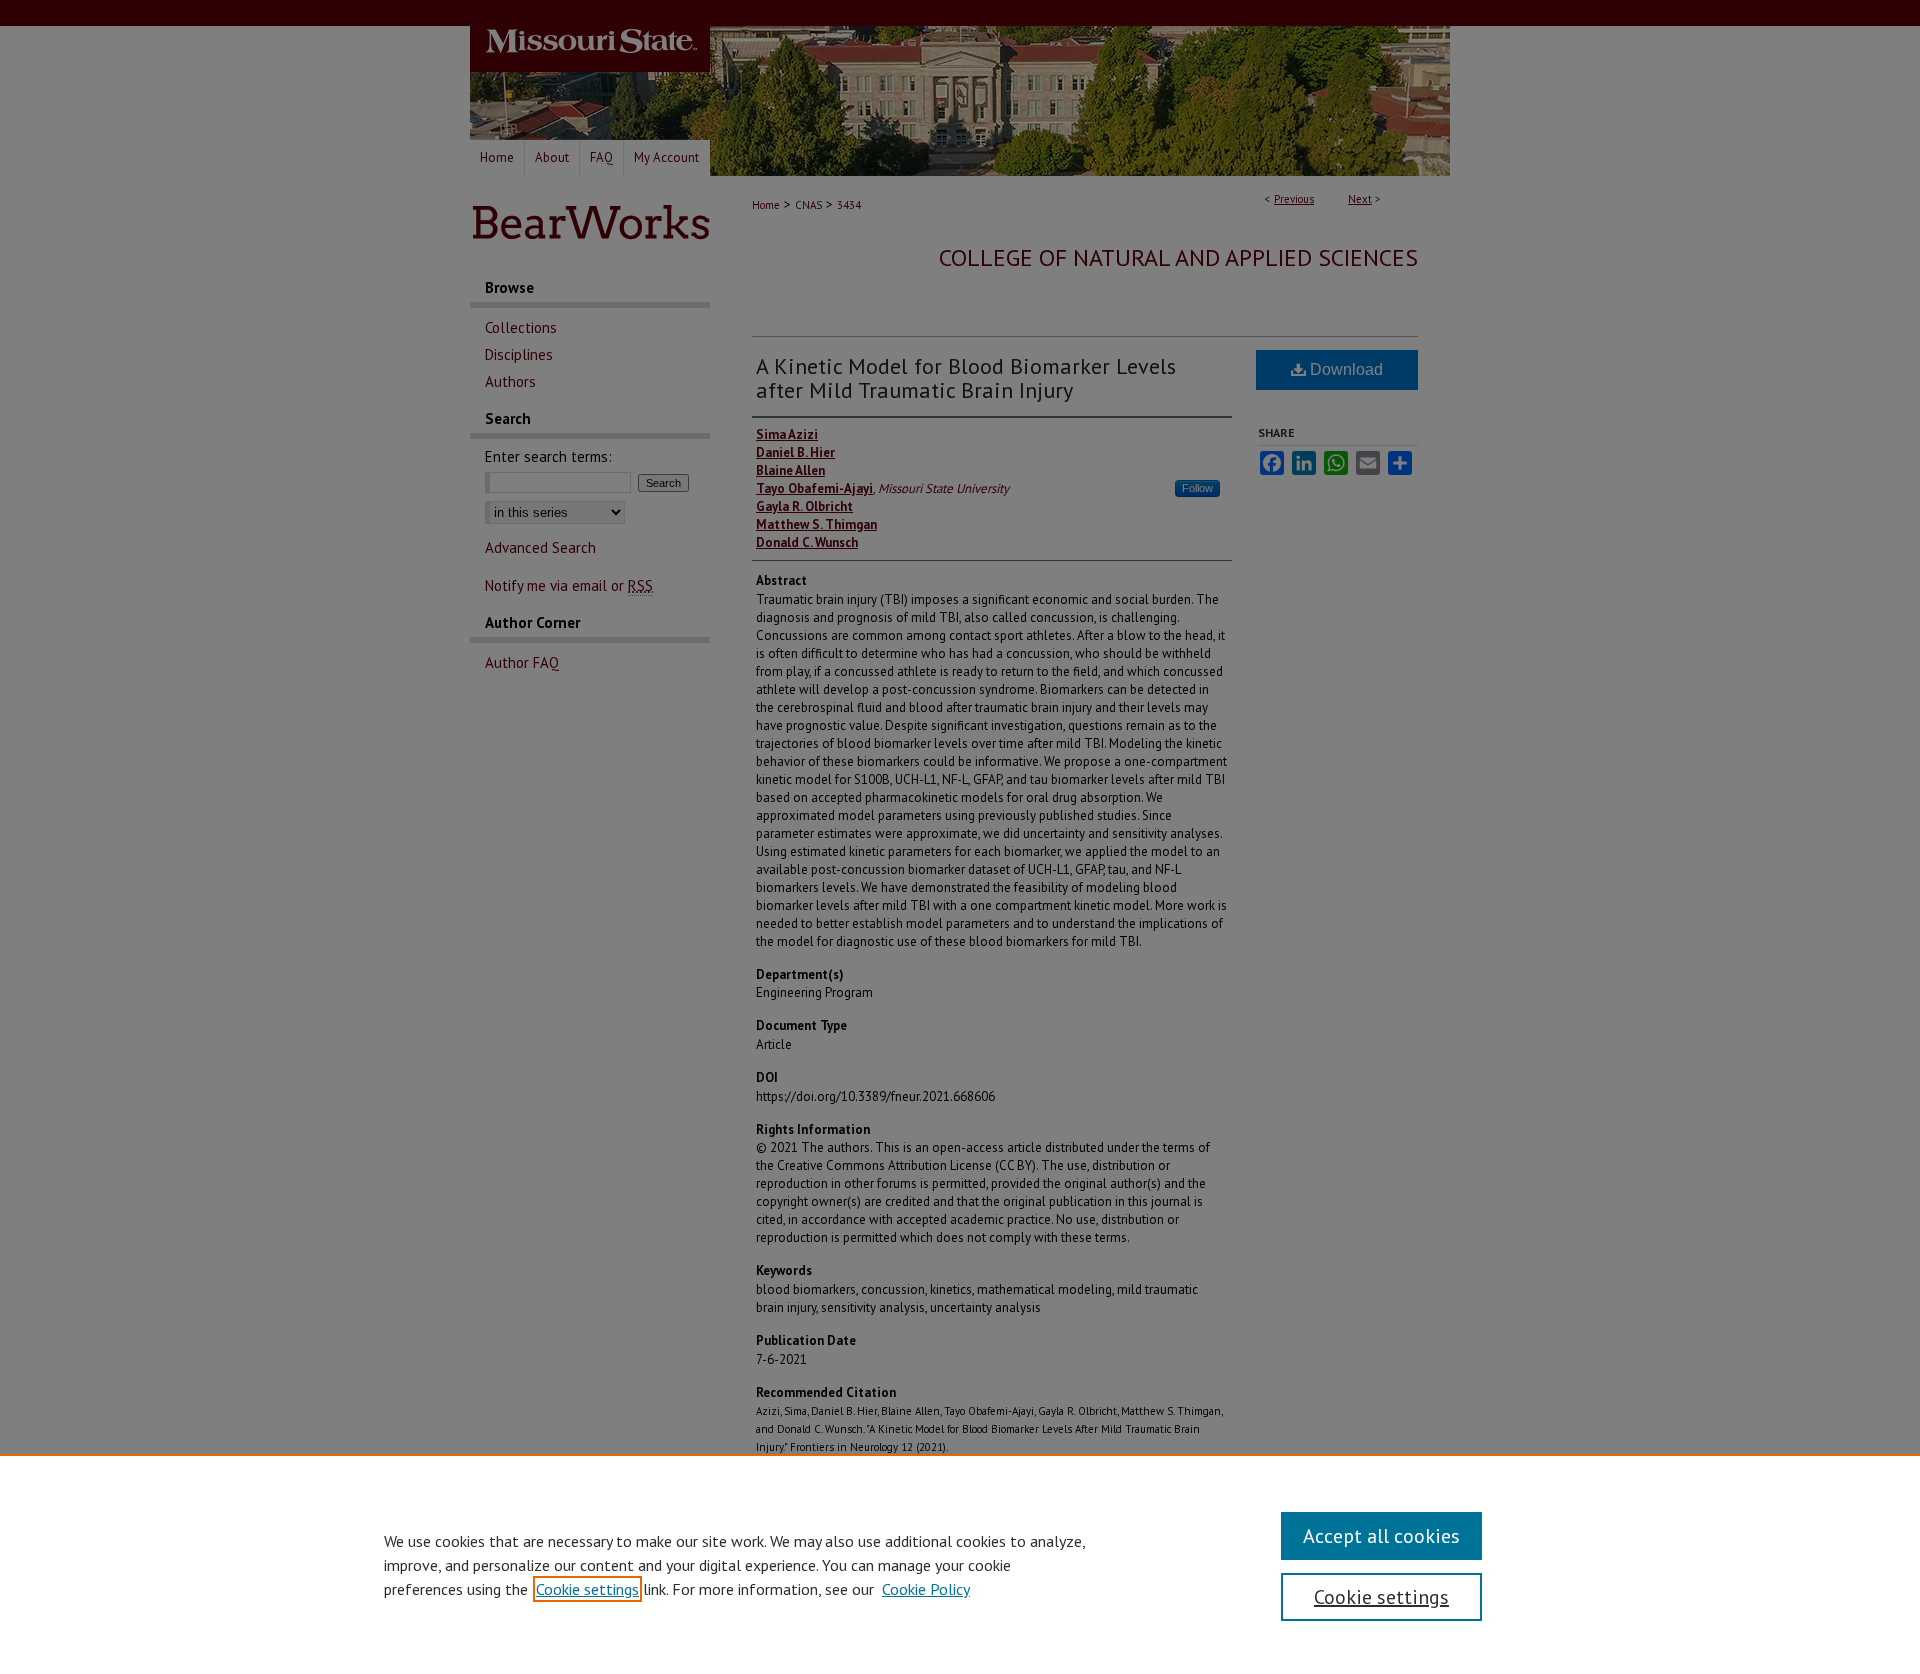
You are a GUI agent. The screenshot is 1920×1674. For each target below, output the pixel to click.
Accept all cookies (1381, 1536)
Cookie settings (587, 1589)
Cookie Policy (926, 1589)
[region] (960, 1564)
